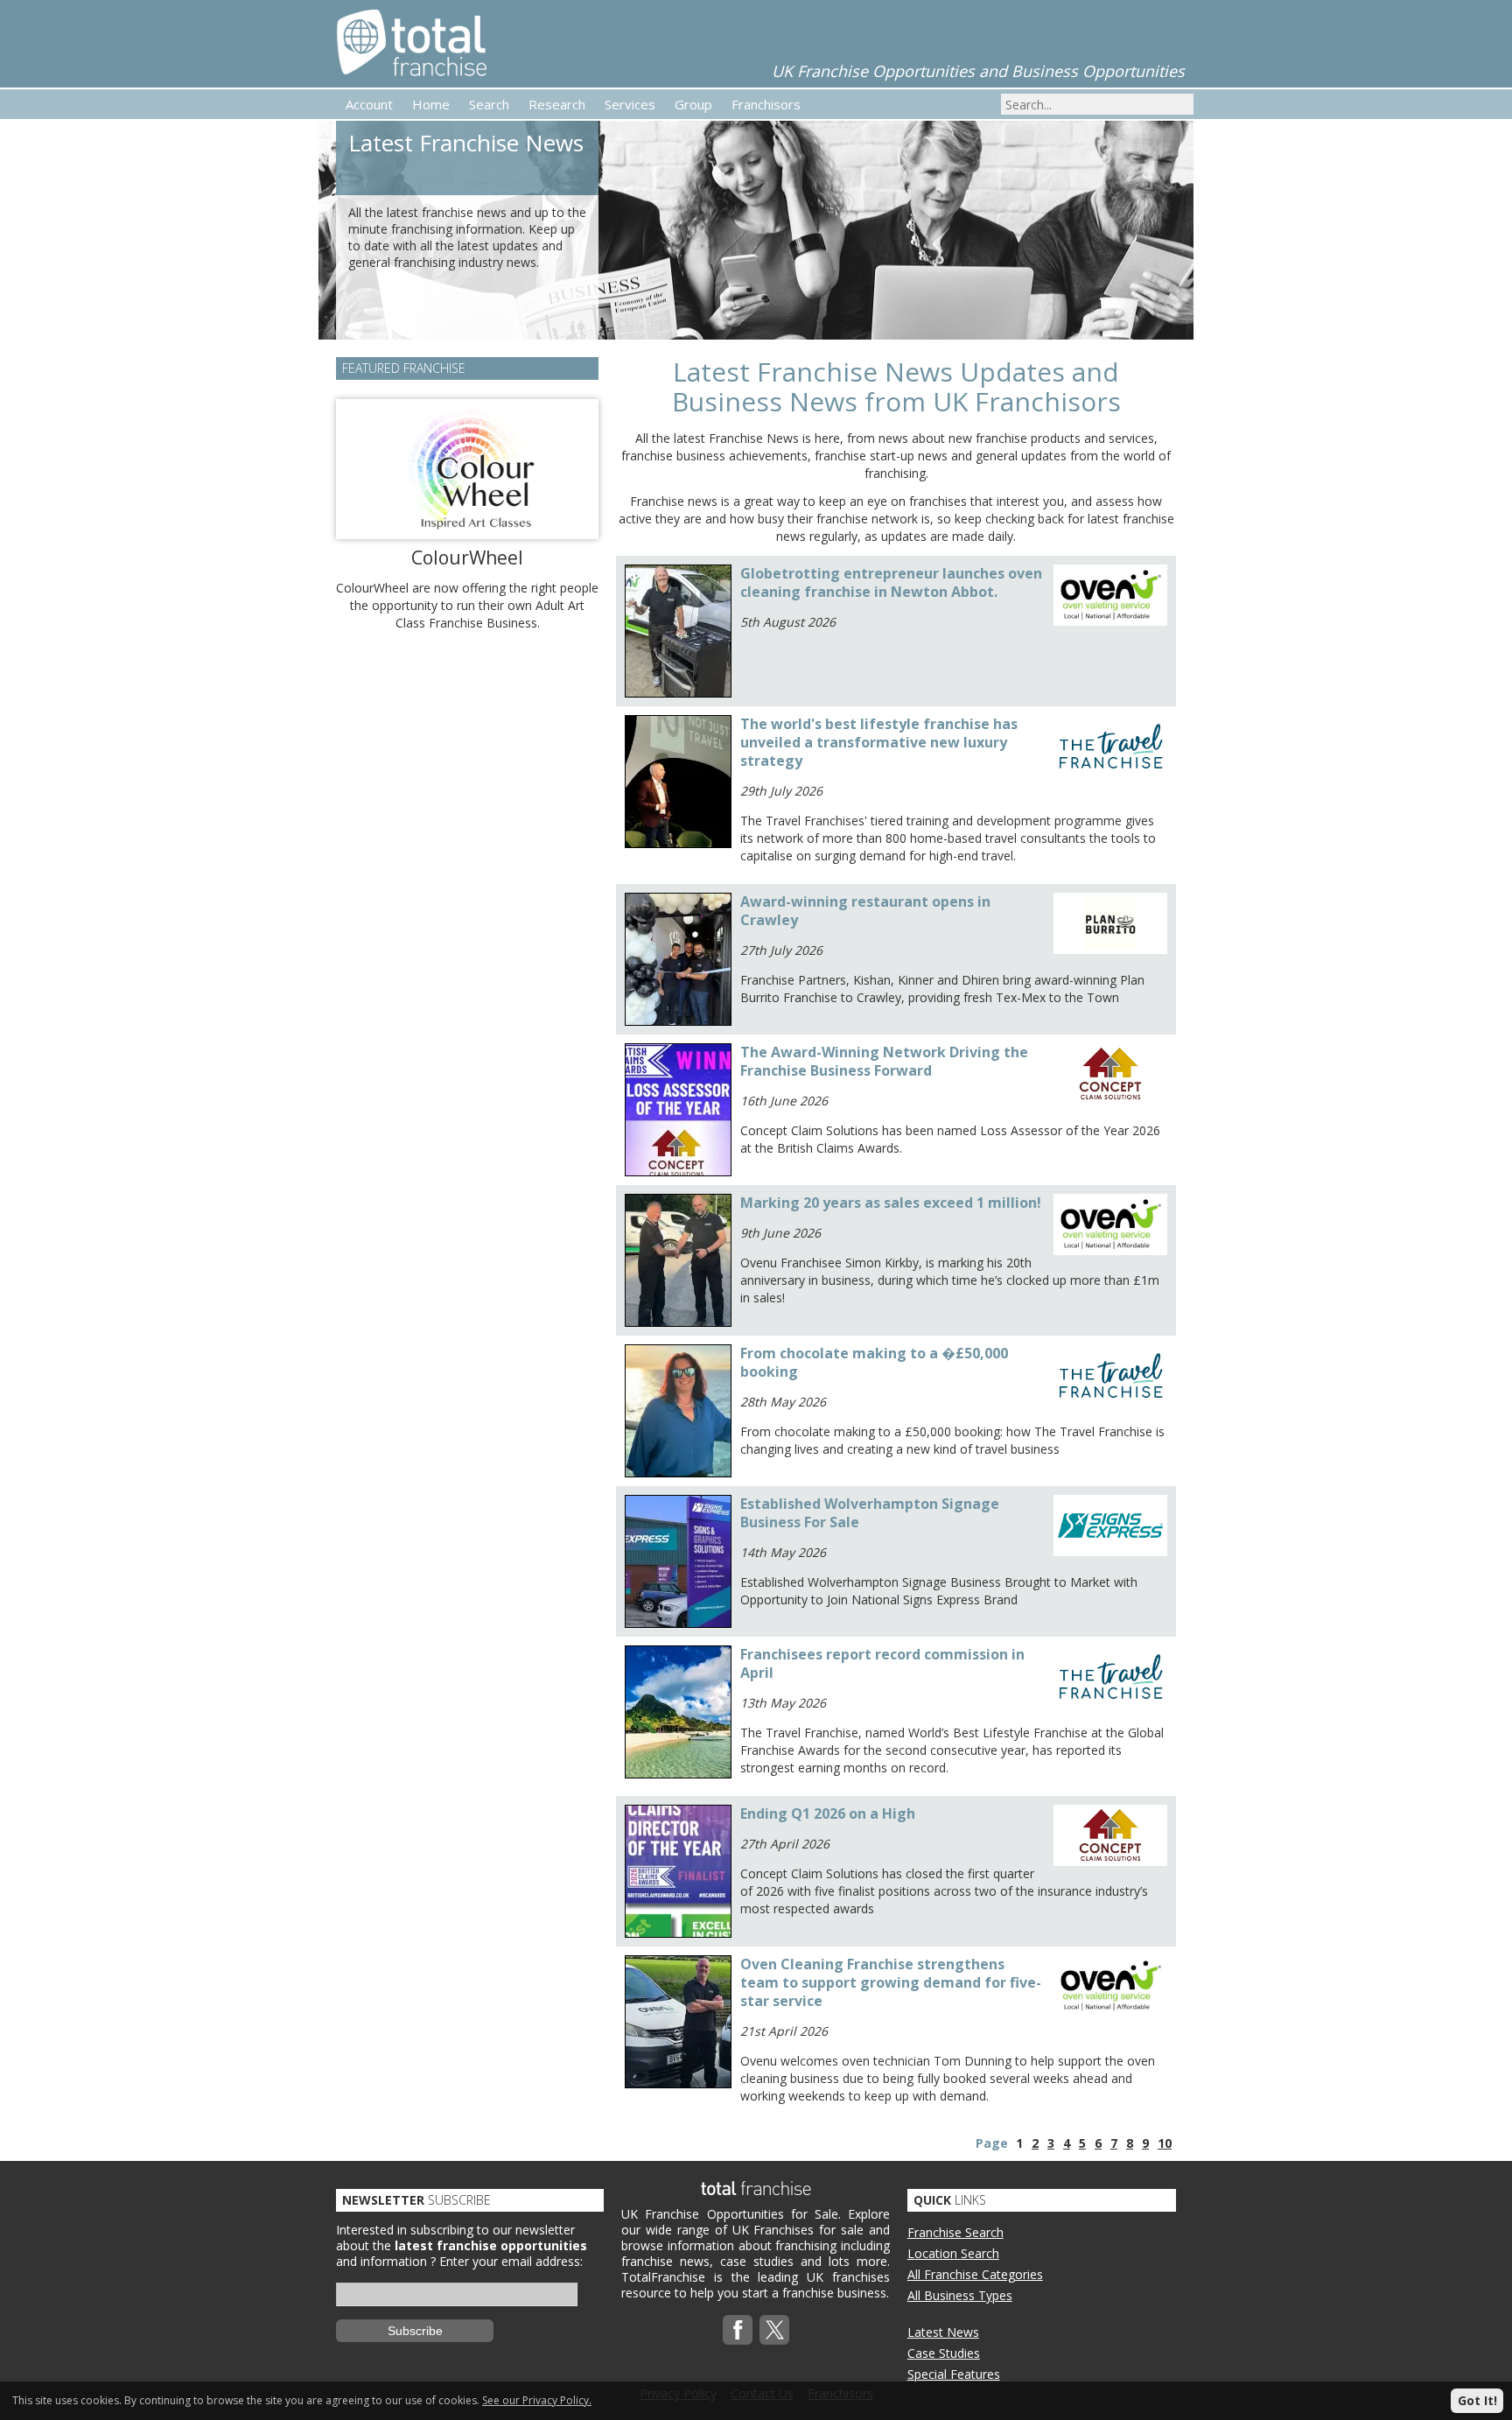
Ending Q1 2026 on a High (828, 1813)
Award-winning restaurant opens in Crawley (865, 911)
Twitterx (774, 2330)
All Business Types (960, 2295)
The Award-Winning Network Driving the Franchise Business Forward (884, 1061)
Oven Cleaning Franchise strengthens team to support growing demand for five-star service (891, 1982)
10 (1165, 2143)
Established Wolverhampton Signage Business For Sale (870, 1513)
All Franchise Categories (975, 2274)
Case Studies (944, 2353)
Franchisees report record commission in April (882, 1663)
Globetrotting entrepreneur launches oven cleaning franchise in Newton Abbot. (891, 582)
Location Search (953, 2253)
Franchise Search (955, 2232)
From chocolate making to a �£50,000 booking (874, 1362)
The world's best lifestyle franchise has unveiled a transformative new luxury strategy (879, 742)
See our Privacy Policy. (537, 2400)
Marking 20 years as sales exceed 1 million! (891, 1203)
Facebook (738, 2330)
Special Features (954, 2374)
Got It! (1477, 2400)
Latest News (943, 2332)
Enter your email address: (511, 2261)
